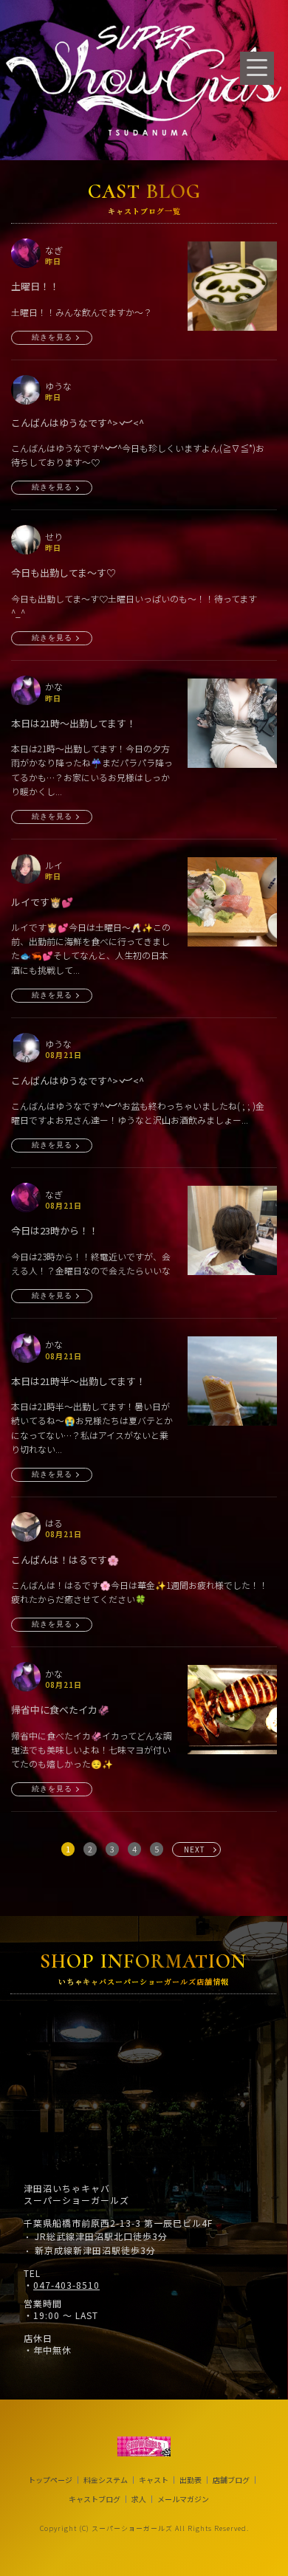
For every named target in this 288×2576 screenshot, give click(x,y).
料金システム (106, 2480)
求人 (139, 2499)
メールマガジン (183, 2499)
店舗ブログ (231, 2480)
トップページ (50, 2480)
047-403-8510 (66, 2285)
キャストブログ (95, 2499)
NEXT (195, 1849)
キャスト (154, 2480)
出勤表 (191, 2480)
